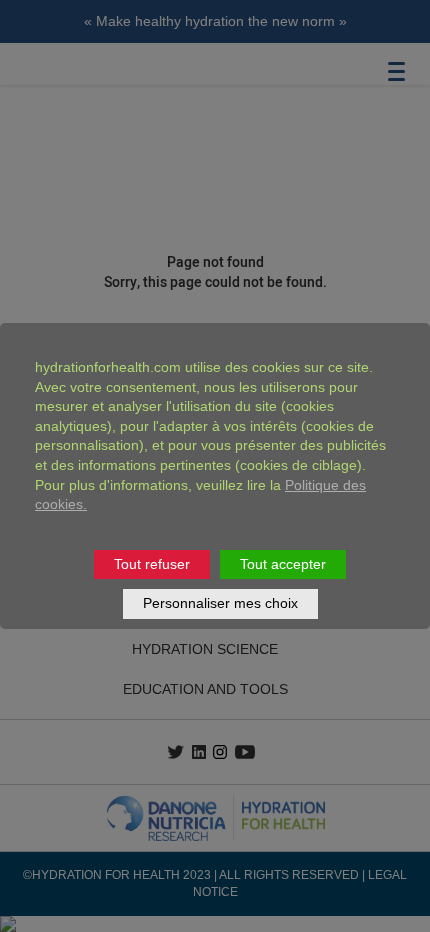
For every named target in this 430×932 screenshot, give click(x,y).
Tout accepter (283, 564)
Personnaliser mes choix (220, 603)
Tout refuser (152, 564)
